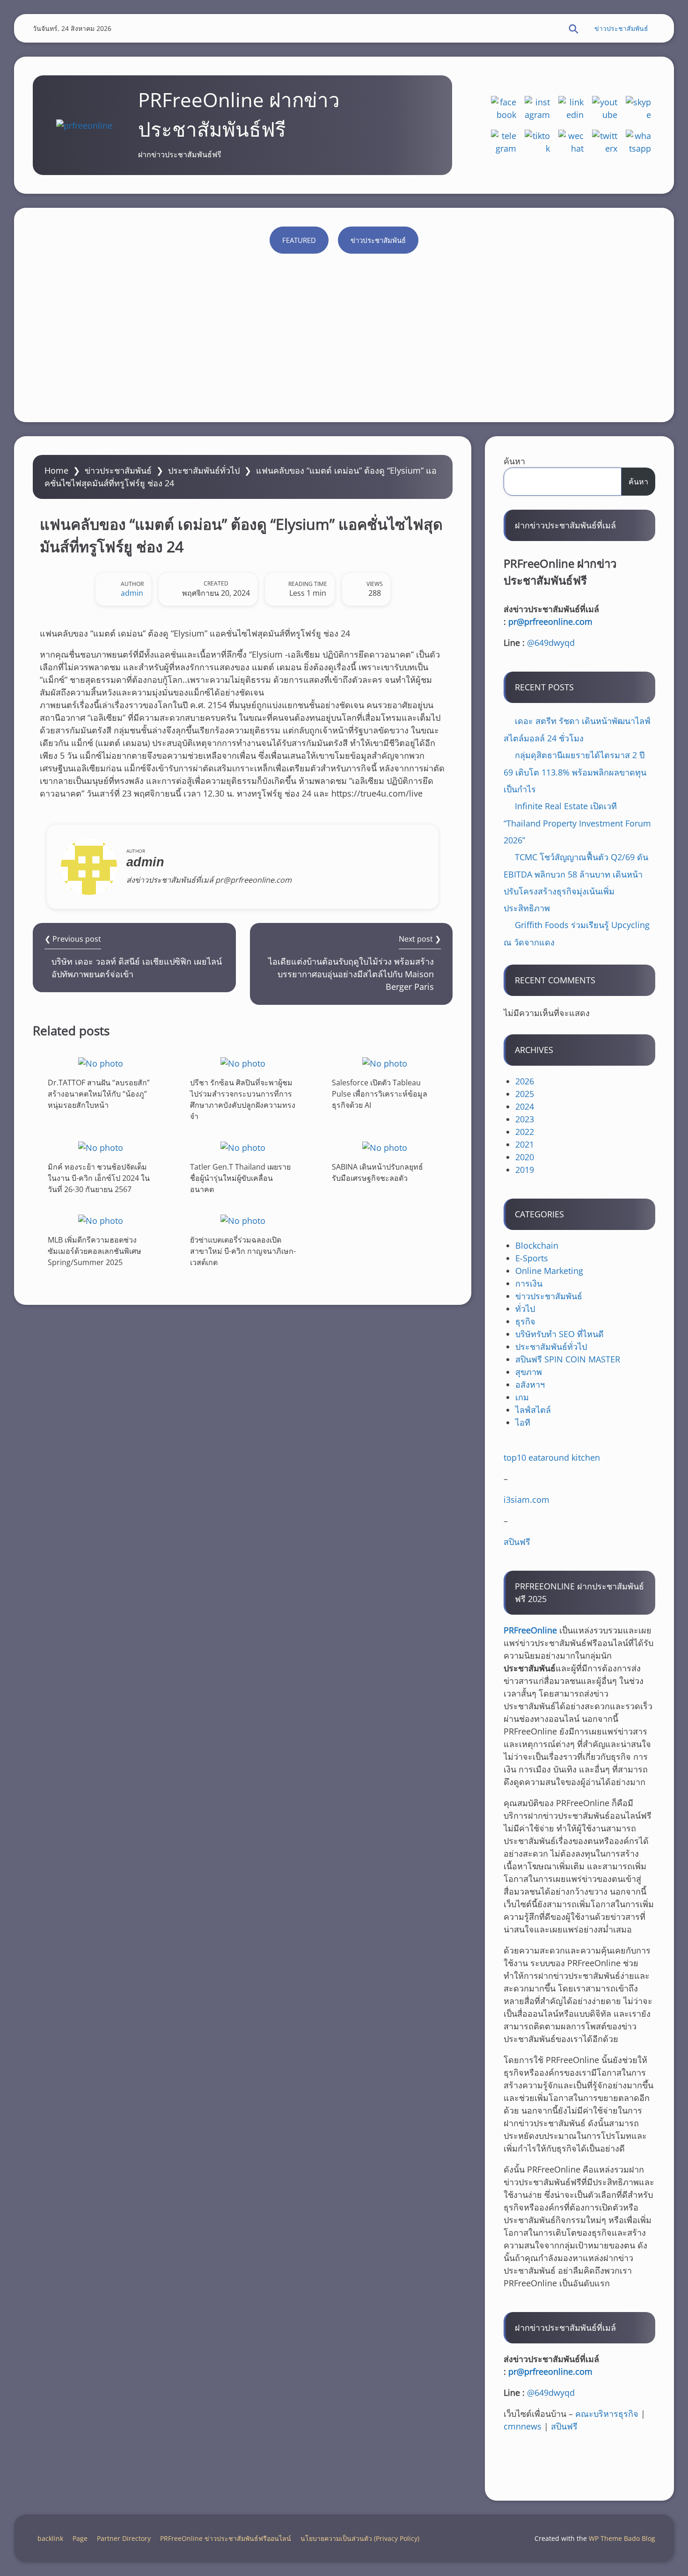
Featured (299, 240)
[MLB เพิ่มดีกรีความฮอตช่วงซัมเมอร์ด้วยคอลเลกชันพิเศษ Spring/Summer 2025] (101, 1220)
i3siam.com (527, 1500)
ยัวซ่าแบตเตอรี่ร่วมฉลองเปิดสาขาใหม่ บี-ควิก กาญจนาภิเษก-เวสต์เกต (243, 1251)
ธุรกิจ (525, 1321)
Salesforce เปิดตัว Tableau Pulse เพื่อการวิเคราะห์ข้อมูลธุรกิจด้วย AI (380, 1094)
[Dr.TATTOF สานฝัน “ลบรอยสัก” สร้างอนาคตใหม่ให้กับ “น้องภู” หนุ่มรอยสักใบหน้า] (101, 1063)
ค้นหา (514, 461)
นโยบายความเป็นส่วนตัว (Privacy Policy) (360, 2538)
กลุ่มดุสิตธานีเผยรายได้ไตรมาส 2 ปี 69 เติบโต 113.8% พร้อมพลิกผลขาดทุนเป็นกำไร (575, 772)
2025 (525, 1094)
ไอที (523, 1422)
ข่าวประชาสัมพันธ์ (621, 28)
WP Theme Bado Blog (622, 2538)
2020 (525, 1157)
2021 (525, 1144)
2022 (525, 1132)
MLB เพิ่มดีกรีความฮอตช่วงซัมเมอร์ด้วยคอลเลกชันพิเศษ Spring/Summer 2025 (95, 1251)
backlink (50, 2538)
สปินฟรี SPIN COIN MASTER (568, 1359)
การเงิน (529, 1283)
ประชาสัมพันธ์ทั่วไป (204, 470)
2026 (525, 1081)
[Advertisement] (344, 333)
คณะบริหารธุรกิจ (607, 2414)
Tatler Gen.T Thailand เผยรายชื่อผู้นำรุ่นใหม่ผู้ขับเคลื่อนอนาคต (240, 1178)
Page (80, 2538)
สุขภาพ (529, 1372)
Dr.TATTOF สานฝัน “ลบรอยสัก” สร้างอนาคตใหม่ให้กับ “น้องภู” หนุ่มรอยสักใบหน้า (99, 1094)
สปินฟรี (517, 1542)
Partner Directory (124, 2538)
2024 (525, 1106)
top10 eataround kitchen (552, 1457)
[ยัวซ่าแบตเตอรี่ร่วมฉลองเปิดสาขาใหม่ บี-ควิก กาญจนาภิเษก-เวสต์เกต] (243, 1220)
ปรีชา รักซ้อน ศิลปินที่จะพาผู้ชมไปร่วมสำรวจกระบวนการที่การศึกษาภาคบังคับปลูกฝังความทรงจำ (243, 1099)
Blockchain (537, 1245)
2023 (525, 1119)
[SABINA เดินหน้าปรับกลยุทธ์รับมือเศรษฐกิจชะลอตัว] (385, 1147)
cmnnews (523, 2426)
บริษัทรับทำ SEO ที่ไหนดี (560, 1334)
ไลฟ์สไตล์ (533, 1410)
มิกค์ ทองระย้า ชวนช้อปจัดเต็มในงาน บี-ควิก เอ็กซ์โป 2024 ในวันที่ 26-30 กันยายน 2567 (99, 1178)
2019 (525, 1170)
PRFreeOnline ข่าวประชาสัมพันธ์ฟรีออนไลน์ (226, 2538)
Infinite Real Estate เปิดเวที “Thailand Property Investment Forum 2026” (577, 823)
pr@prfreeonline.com (550, 622)
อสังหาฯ (530, 1384)
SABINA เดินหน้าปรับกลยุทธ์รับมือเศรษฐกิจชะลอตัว (377, 1172)
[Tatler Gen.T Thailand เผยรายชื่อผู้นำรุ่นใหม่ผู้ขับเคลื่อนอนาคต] (243, 1147)
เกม (522, 1397)
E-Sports (532, 1258)
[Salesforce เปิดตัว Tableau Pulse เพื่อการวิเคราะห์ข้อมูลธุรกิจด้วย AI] (385, 1063)
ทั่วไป (525, 1309)
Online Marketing (549, 1271)
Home (56, 470)
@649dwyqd (551, 643)
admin (132, 593)
